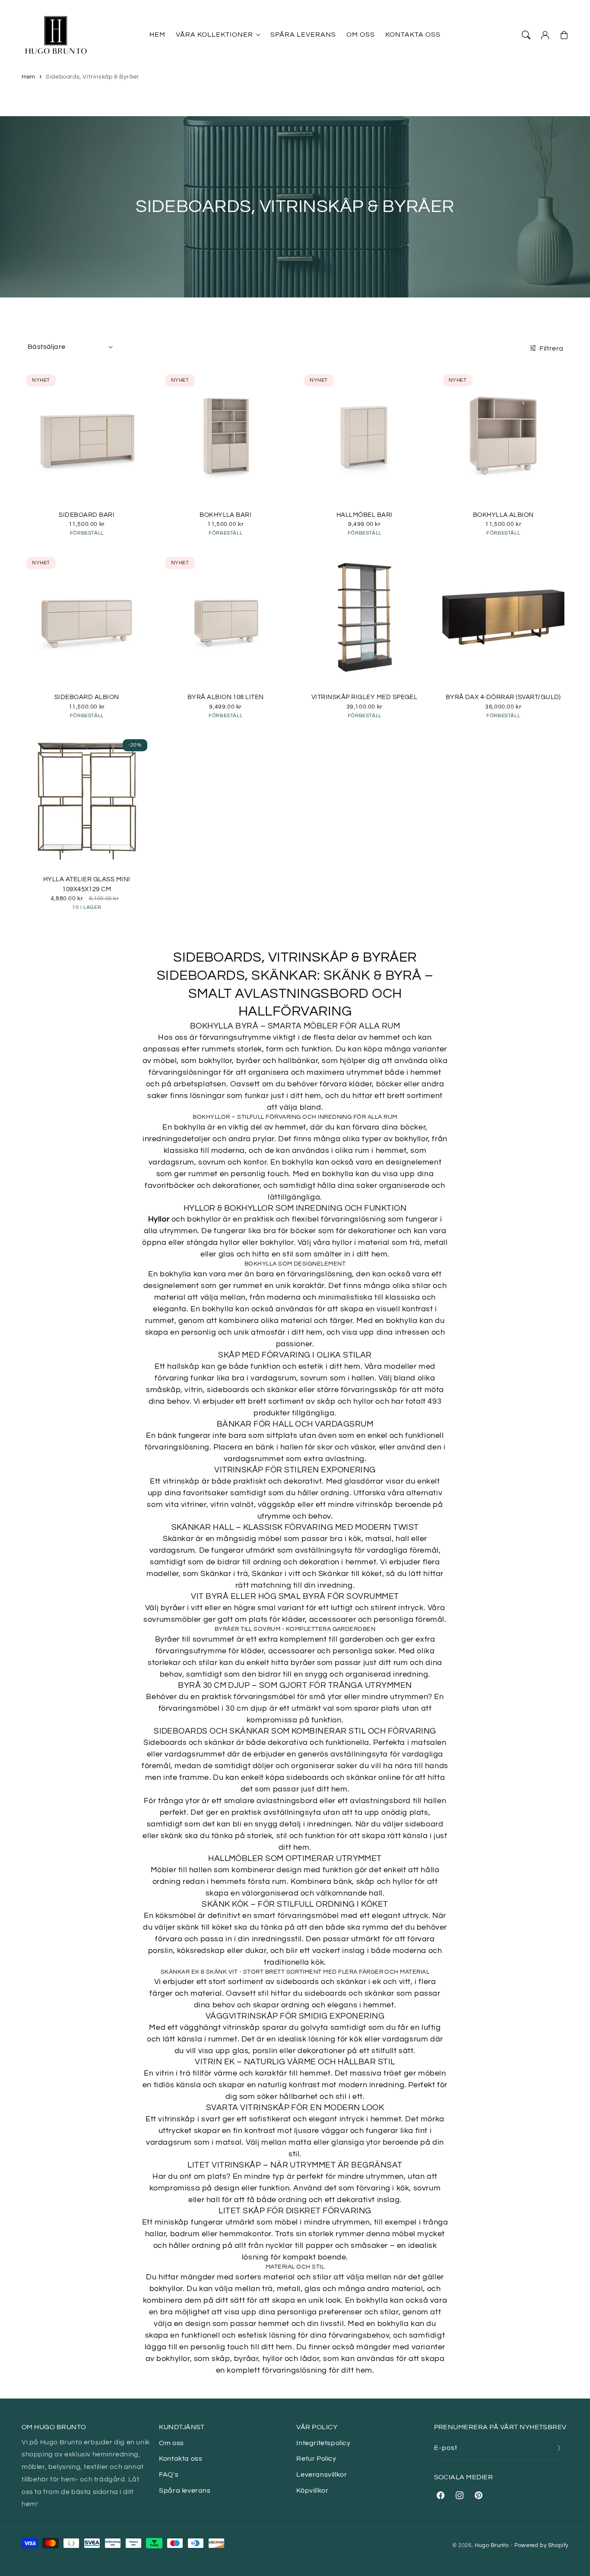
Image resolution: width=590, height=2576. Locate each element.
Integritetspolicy (323, 2443)
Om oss (171, 2443)
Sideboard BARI (87, 515)
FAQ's (169, 2475)
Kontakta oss (181, 2459)
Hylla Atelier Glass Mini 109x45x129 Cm (87, 884)
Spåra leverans (185, 2491)
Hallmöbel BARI (365, 515)
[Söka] (526, 35)
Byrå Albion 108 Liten (226, 697)
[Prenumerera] (559, 2448)
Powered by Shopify (541, 2545)
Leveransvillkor (322, 2475)
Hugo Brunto (492, 2545)
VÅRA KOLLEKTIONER (214, 35)
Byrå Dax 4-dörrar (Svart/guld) (503, 697)
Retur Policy (316, 2459)
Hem (29, 77)
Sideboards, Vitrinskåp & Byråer (92, 77)
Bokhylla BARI (225, 515)
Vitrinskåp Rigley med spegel (364, 697)
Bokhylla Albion (503, 515)
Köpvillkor (312, 2491)
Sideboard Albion (87, 697)
